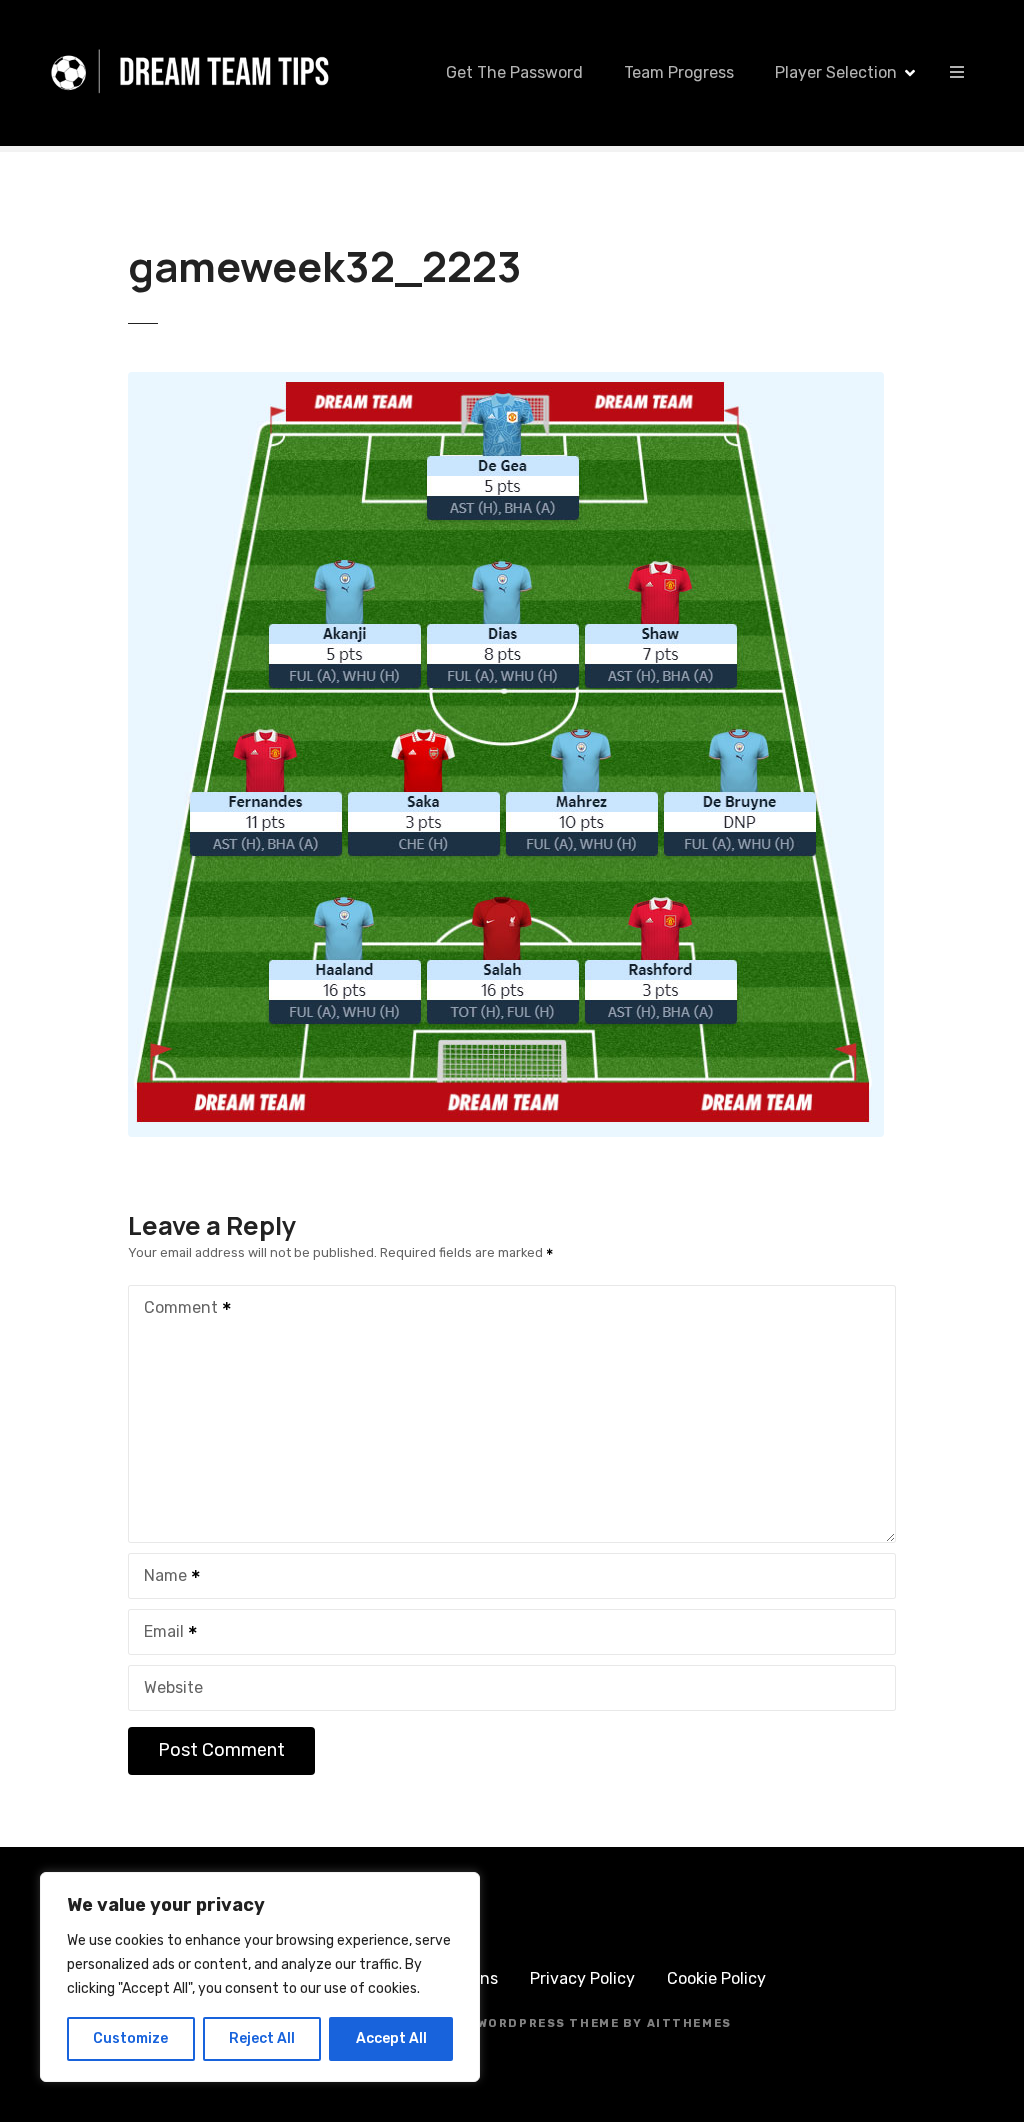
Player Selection (836, 72)
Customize (130, 2038)
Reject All (262, 2038)
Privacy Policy (582, 1978)
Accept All (391, 2038)
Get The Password (514, 72)
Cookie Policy (716, 1978)
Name (160, 1577)
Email (158, 1633)
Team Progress (679, 72)
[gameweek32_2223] (506, 383)
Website (173, 1687)
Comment (175, 1309)
